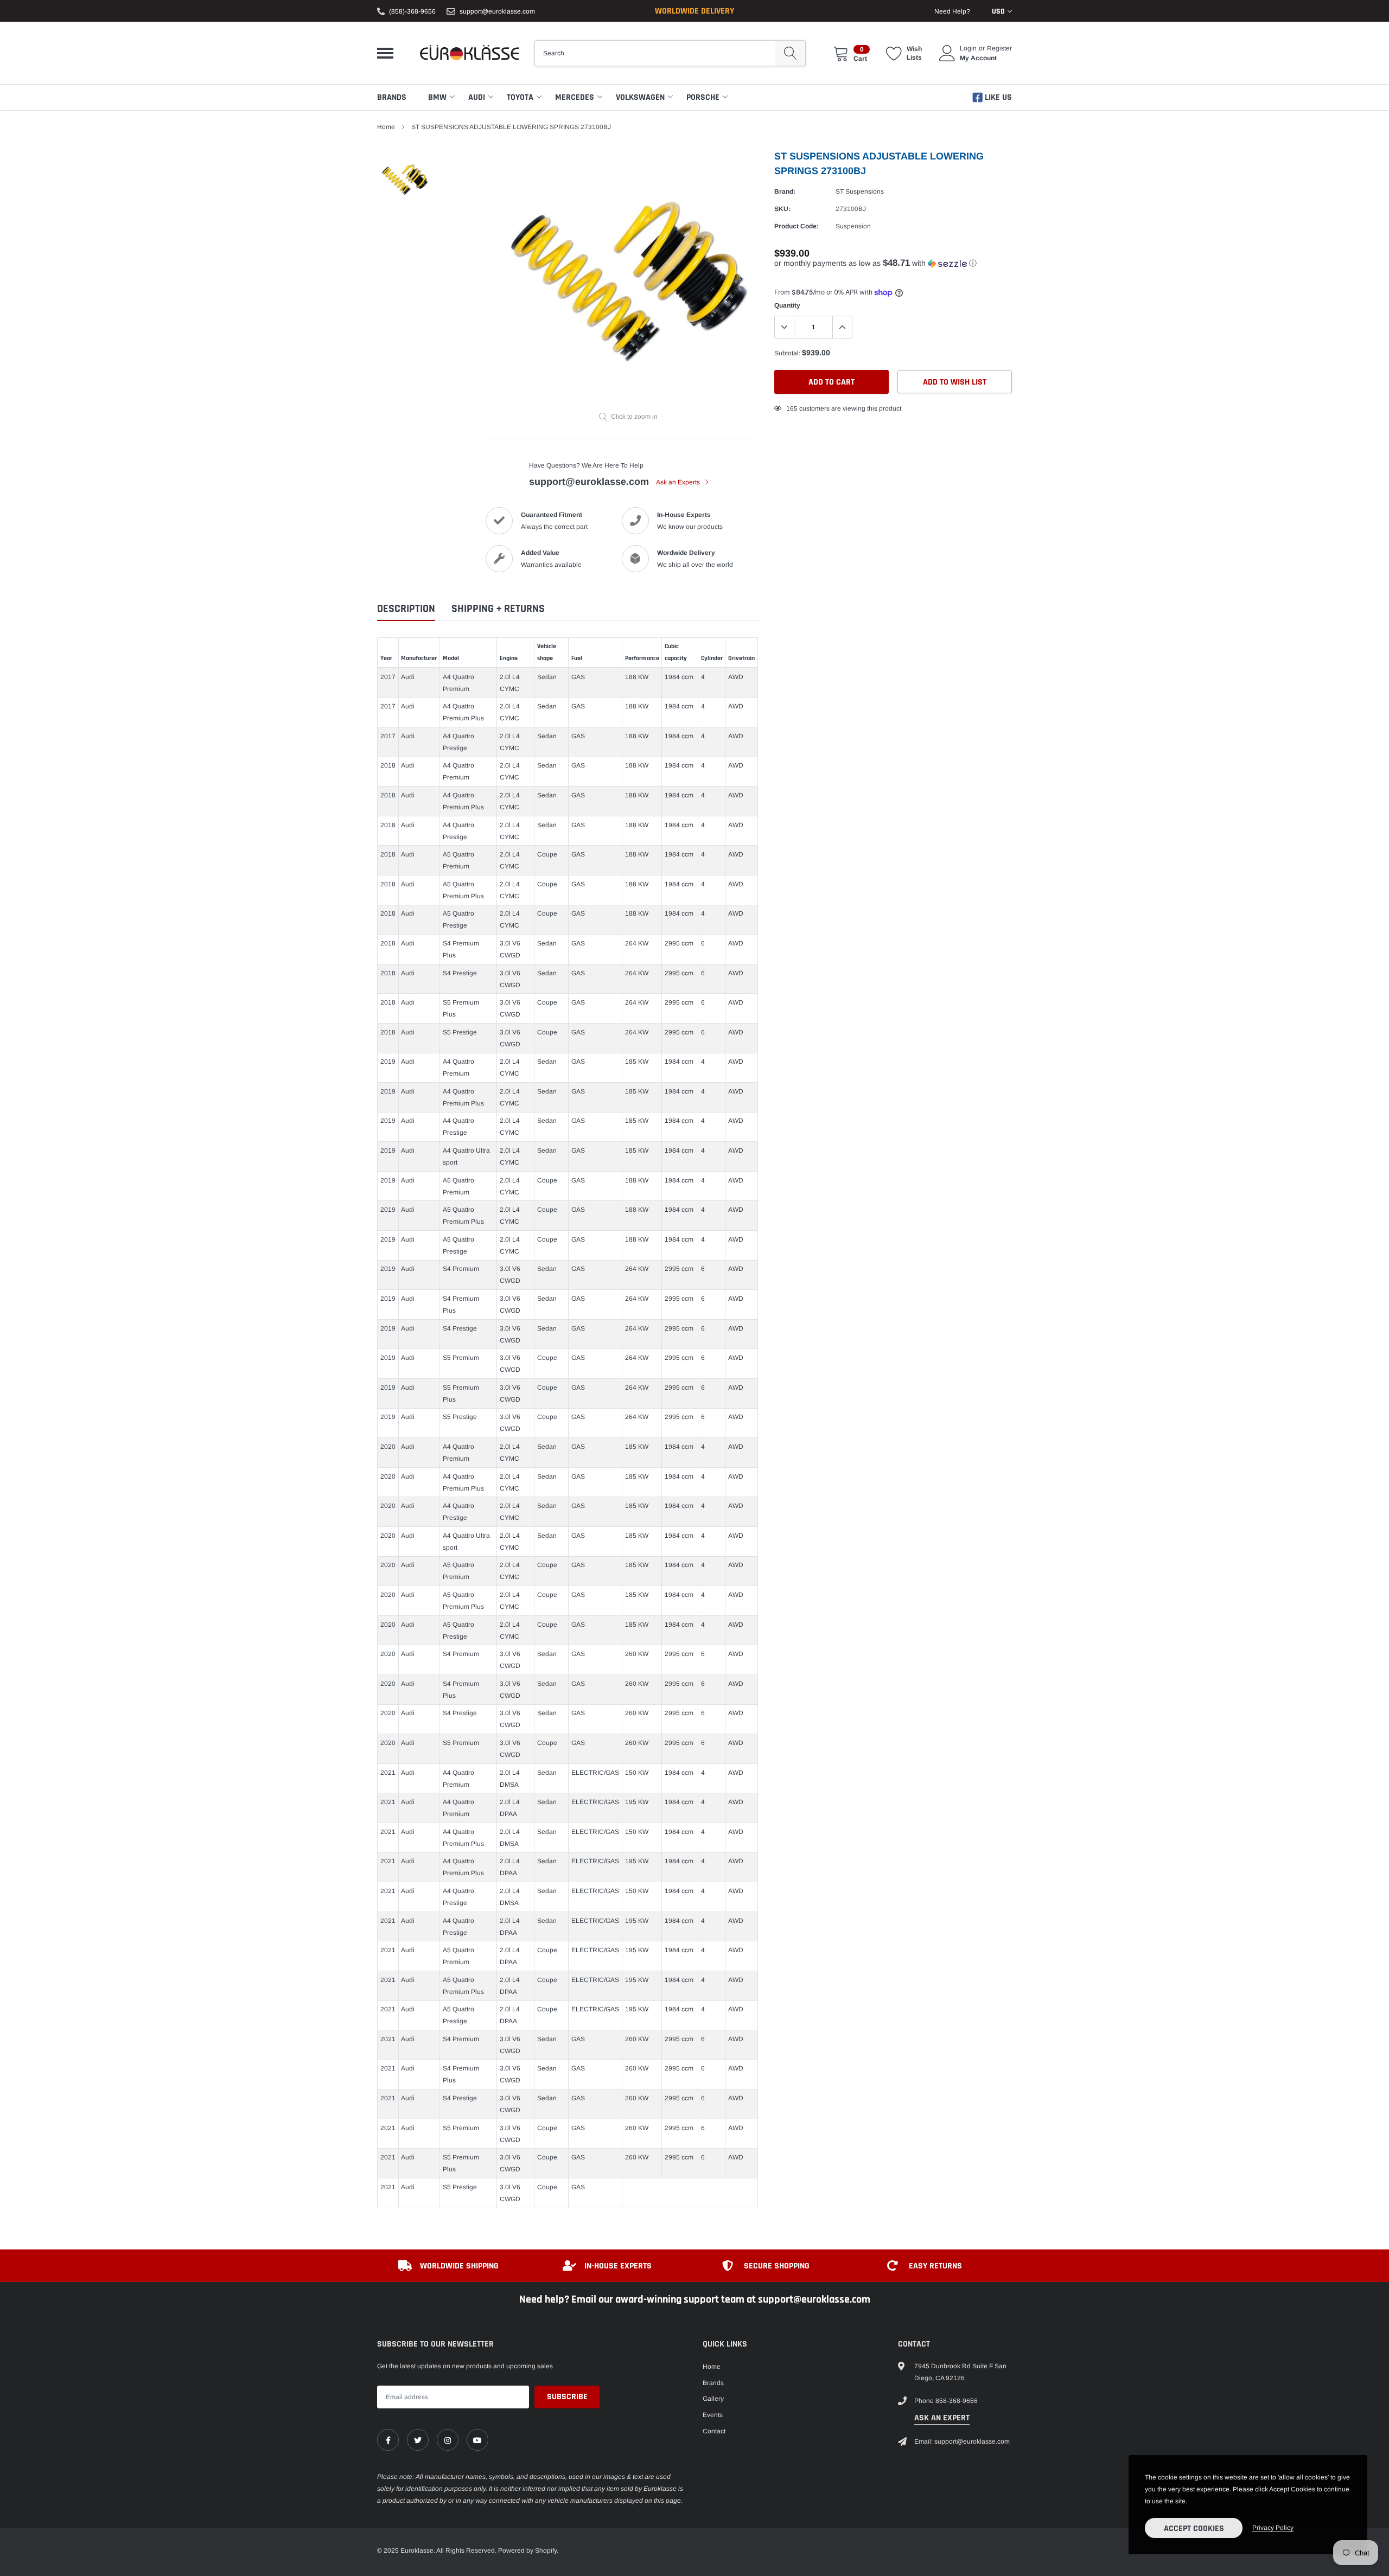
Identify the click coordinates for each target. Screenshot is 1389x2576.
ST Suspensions (860, 191)
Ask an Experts (679, 482)
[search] (790, 53)
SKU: (782, 209)
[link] (388, 2440)
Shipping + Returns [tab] (498, 609)
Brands (392, 97)
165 (792, 408)
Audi (477, 97)
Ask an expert (942, 2418)
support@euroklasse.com (497, 11)
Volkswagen (640, 97)
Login (968, 48)
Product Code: (797, 226)
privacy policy (1273, 2528)
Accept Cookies (1194, 2529)
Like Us (997, 97)
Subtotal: (787, 353)
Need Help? (952, 11)
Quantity (787, 305)
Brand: (785, 191)
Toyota (520, 97)
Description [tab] (406, 609)
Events (713, 2415)
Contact (714, 2431)
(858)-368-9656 (412, 11)
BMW (437, 97)
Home (386, 127)
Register (999, 48)
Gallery (713, 2399)
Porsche (703, 97)
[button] (893, 263)
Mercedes (575, 97)
